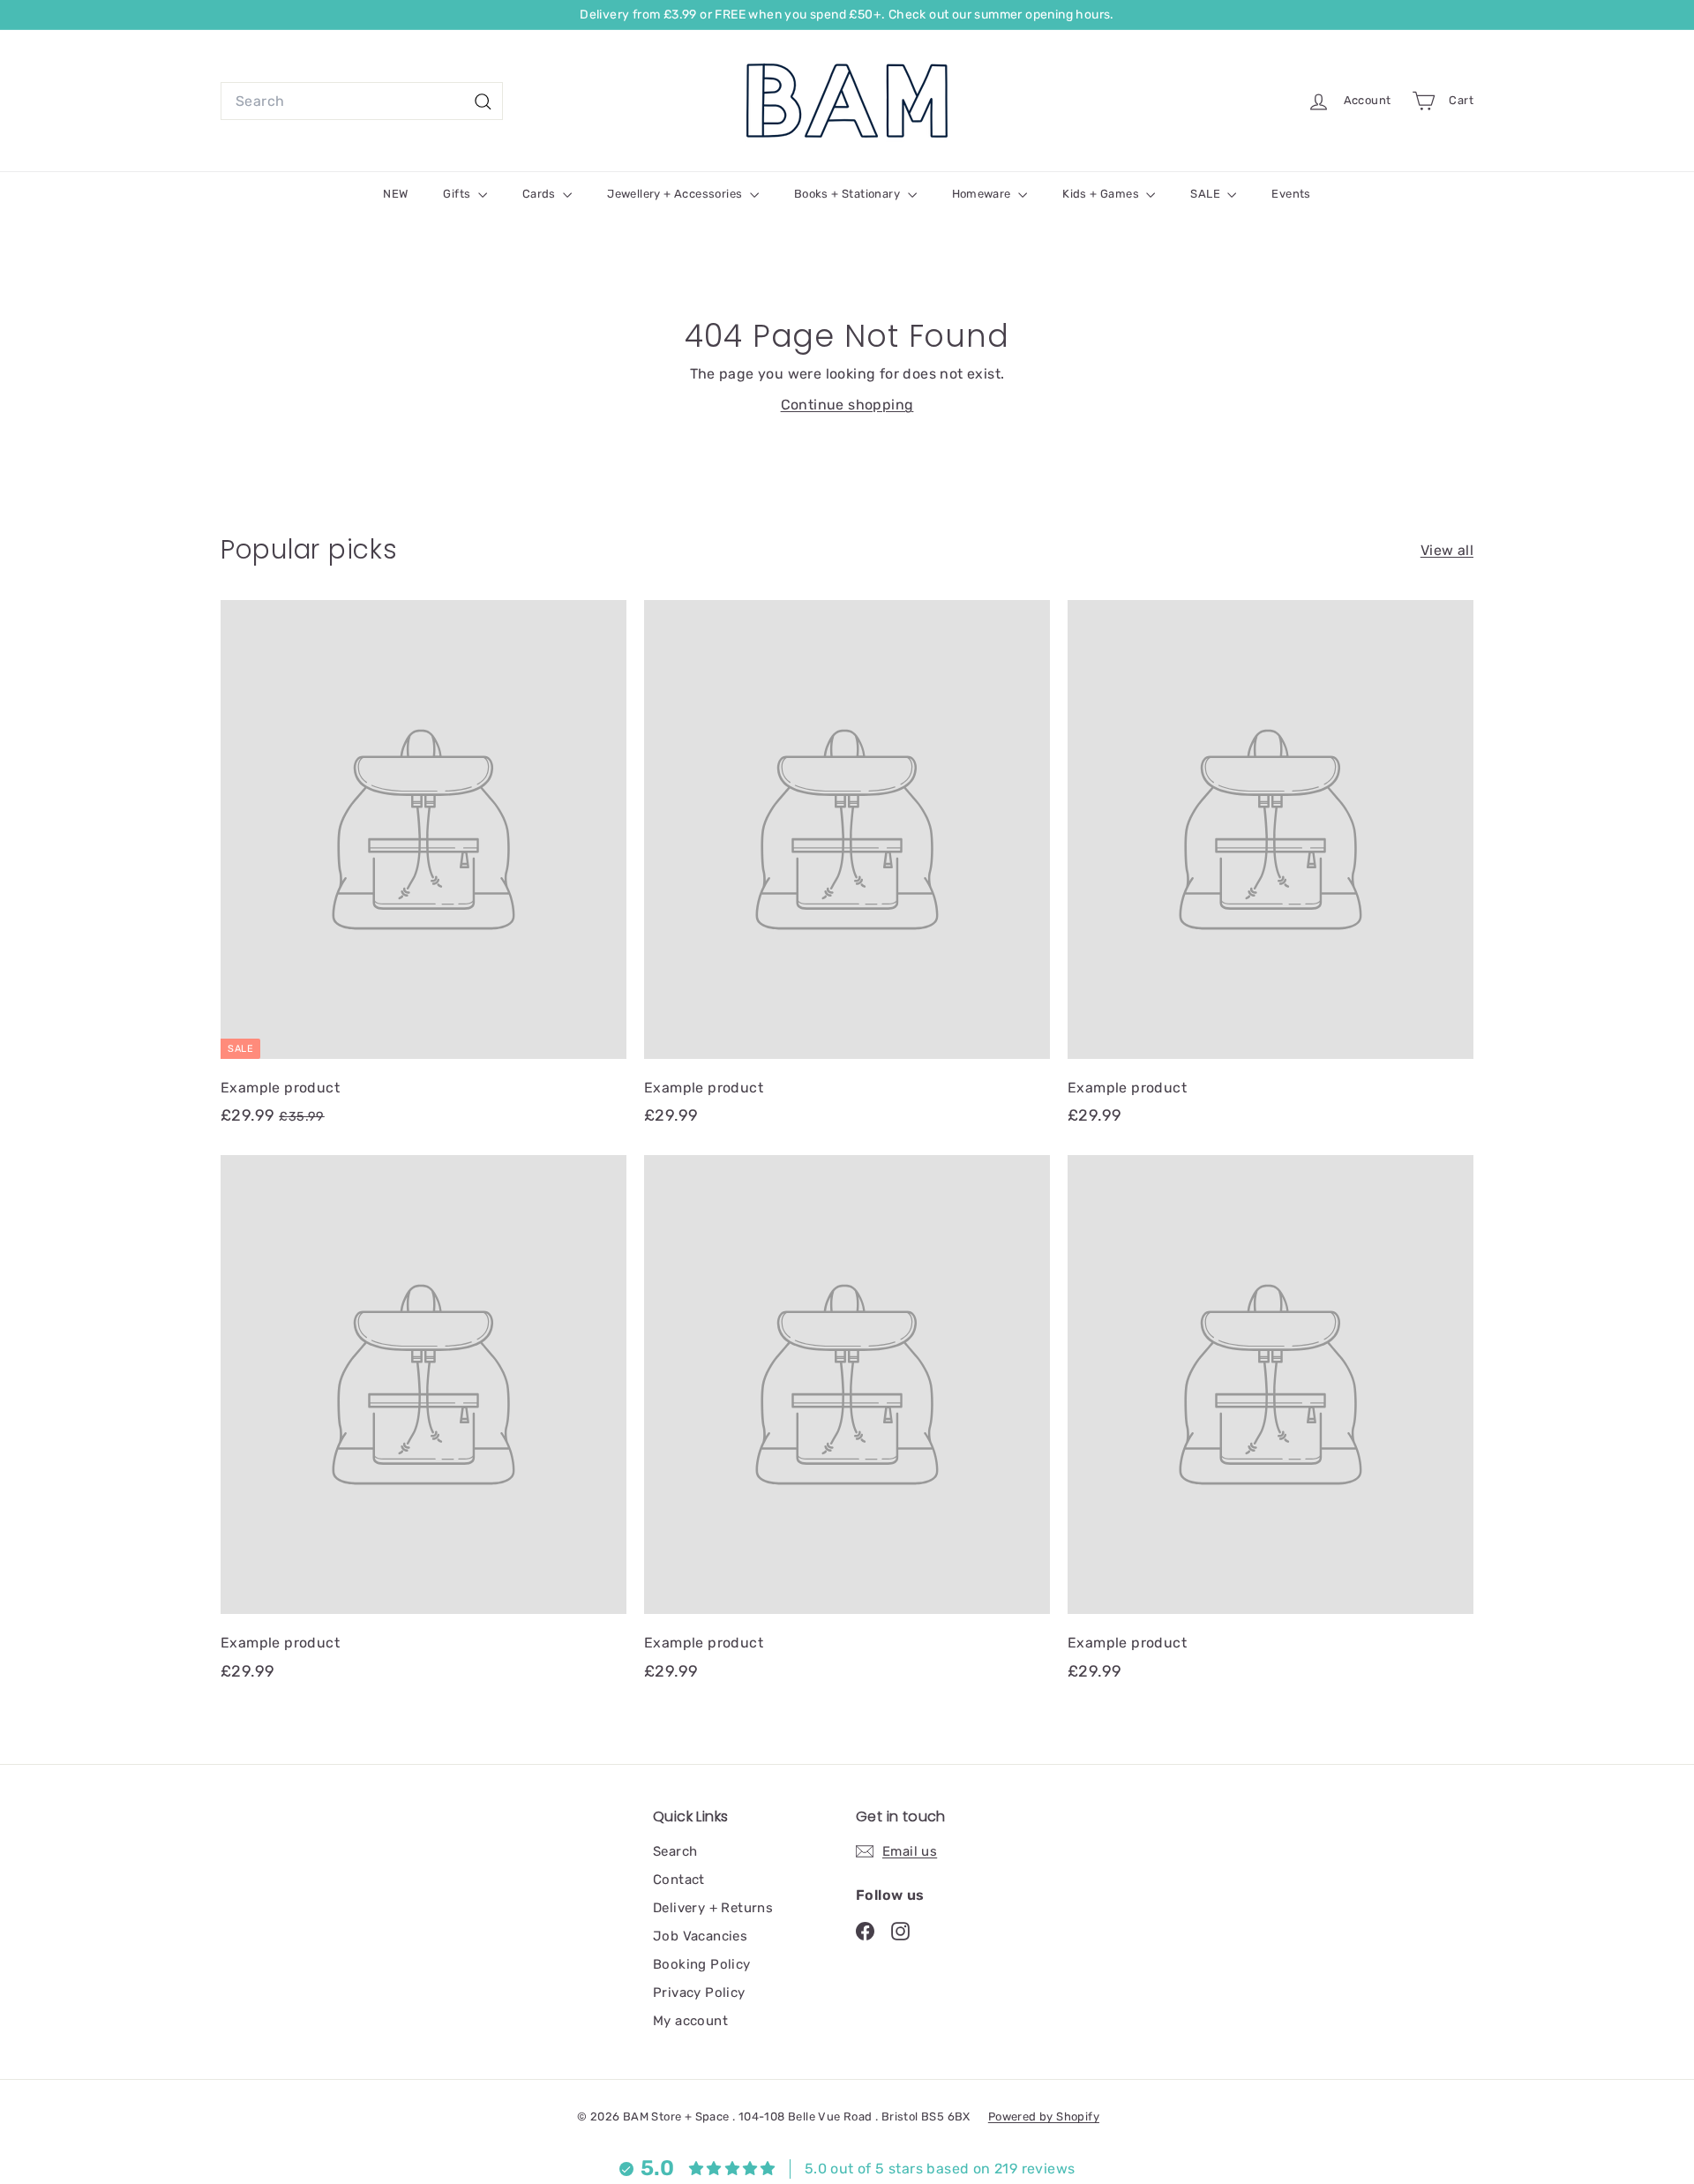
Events (1291, 194)
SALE (1207, 194)
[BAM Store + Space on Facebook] (865, 1931)
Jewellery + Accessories (676, 194)
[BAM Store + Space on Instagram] (900, 1931)
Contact (679, 1880)
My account (690, 2021)
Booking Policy (702, 1964)
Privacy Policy (699, 1993)
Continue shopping (847, 405)
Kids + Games (1102, 194)
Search (675, 1851)
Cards (540, 194)
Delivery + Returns (713, 1908)
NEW (395, 194)
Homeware (983, 194)
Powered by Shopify (1044, 2116)
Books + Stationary (849, 194)
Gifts (458, 194)
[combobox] (362, 101)
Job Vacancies (700, 1936)
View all (1447, 550)
